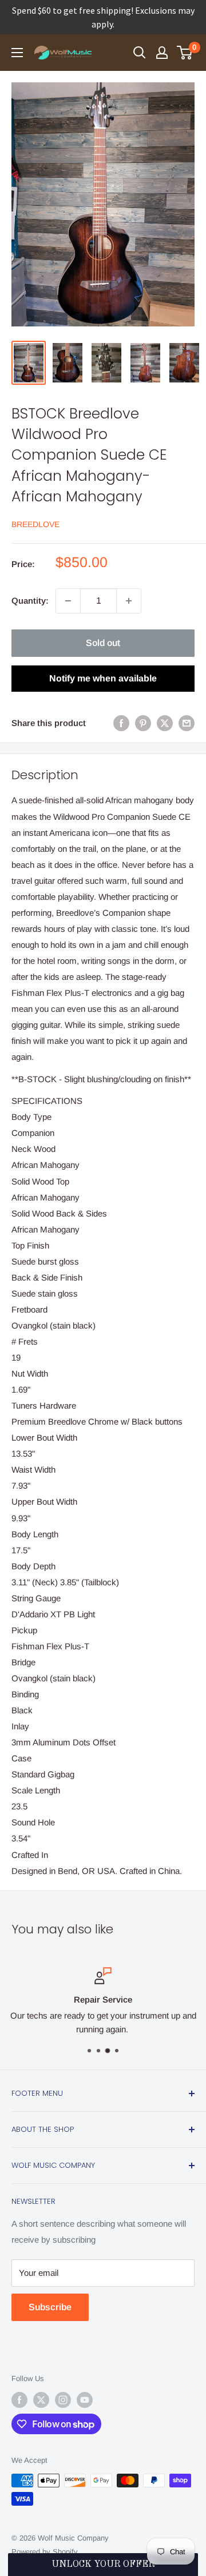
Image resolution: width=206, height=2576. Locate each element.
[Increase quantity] (129, 601)
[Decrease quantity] (68, 601)
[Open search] (140, 53)
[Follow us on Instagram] (63, 2400)
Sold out (103, 643)
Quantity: (30, 601)
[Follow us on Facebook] (19, 2400)
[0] (185, 53)
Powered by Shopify (45, 2552)
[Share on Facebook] (121, 723)
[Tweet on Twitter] (165, 723)
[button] (103, 2565)
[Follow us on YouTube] (85, 2400)
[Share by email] (187, 723)
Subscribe (50, 2307)
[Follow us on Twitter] (41, 2400)
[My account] (162, 53)
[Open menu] (17, 53)
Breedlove (35, 524)
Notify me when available (103, 678)
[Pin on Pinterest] (143, 723)
